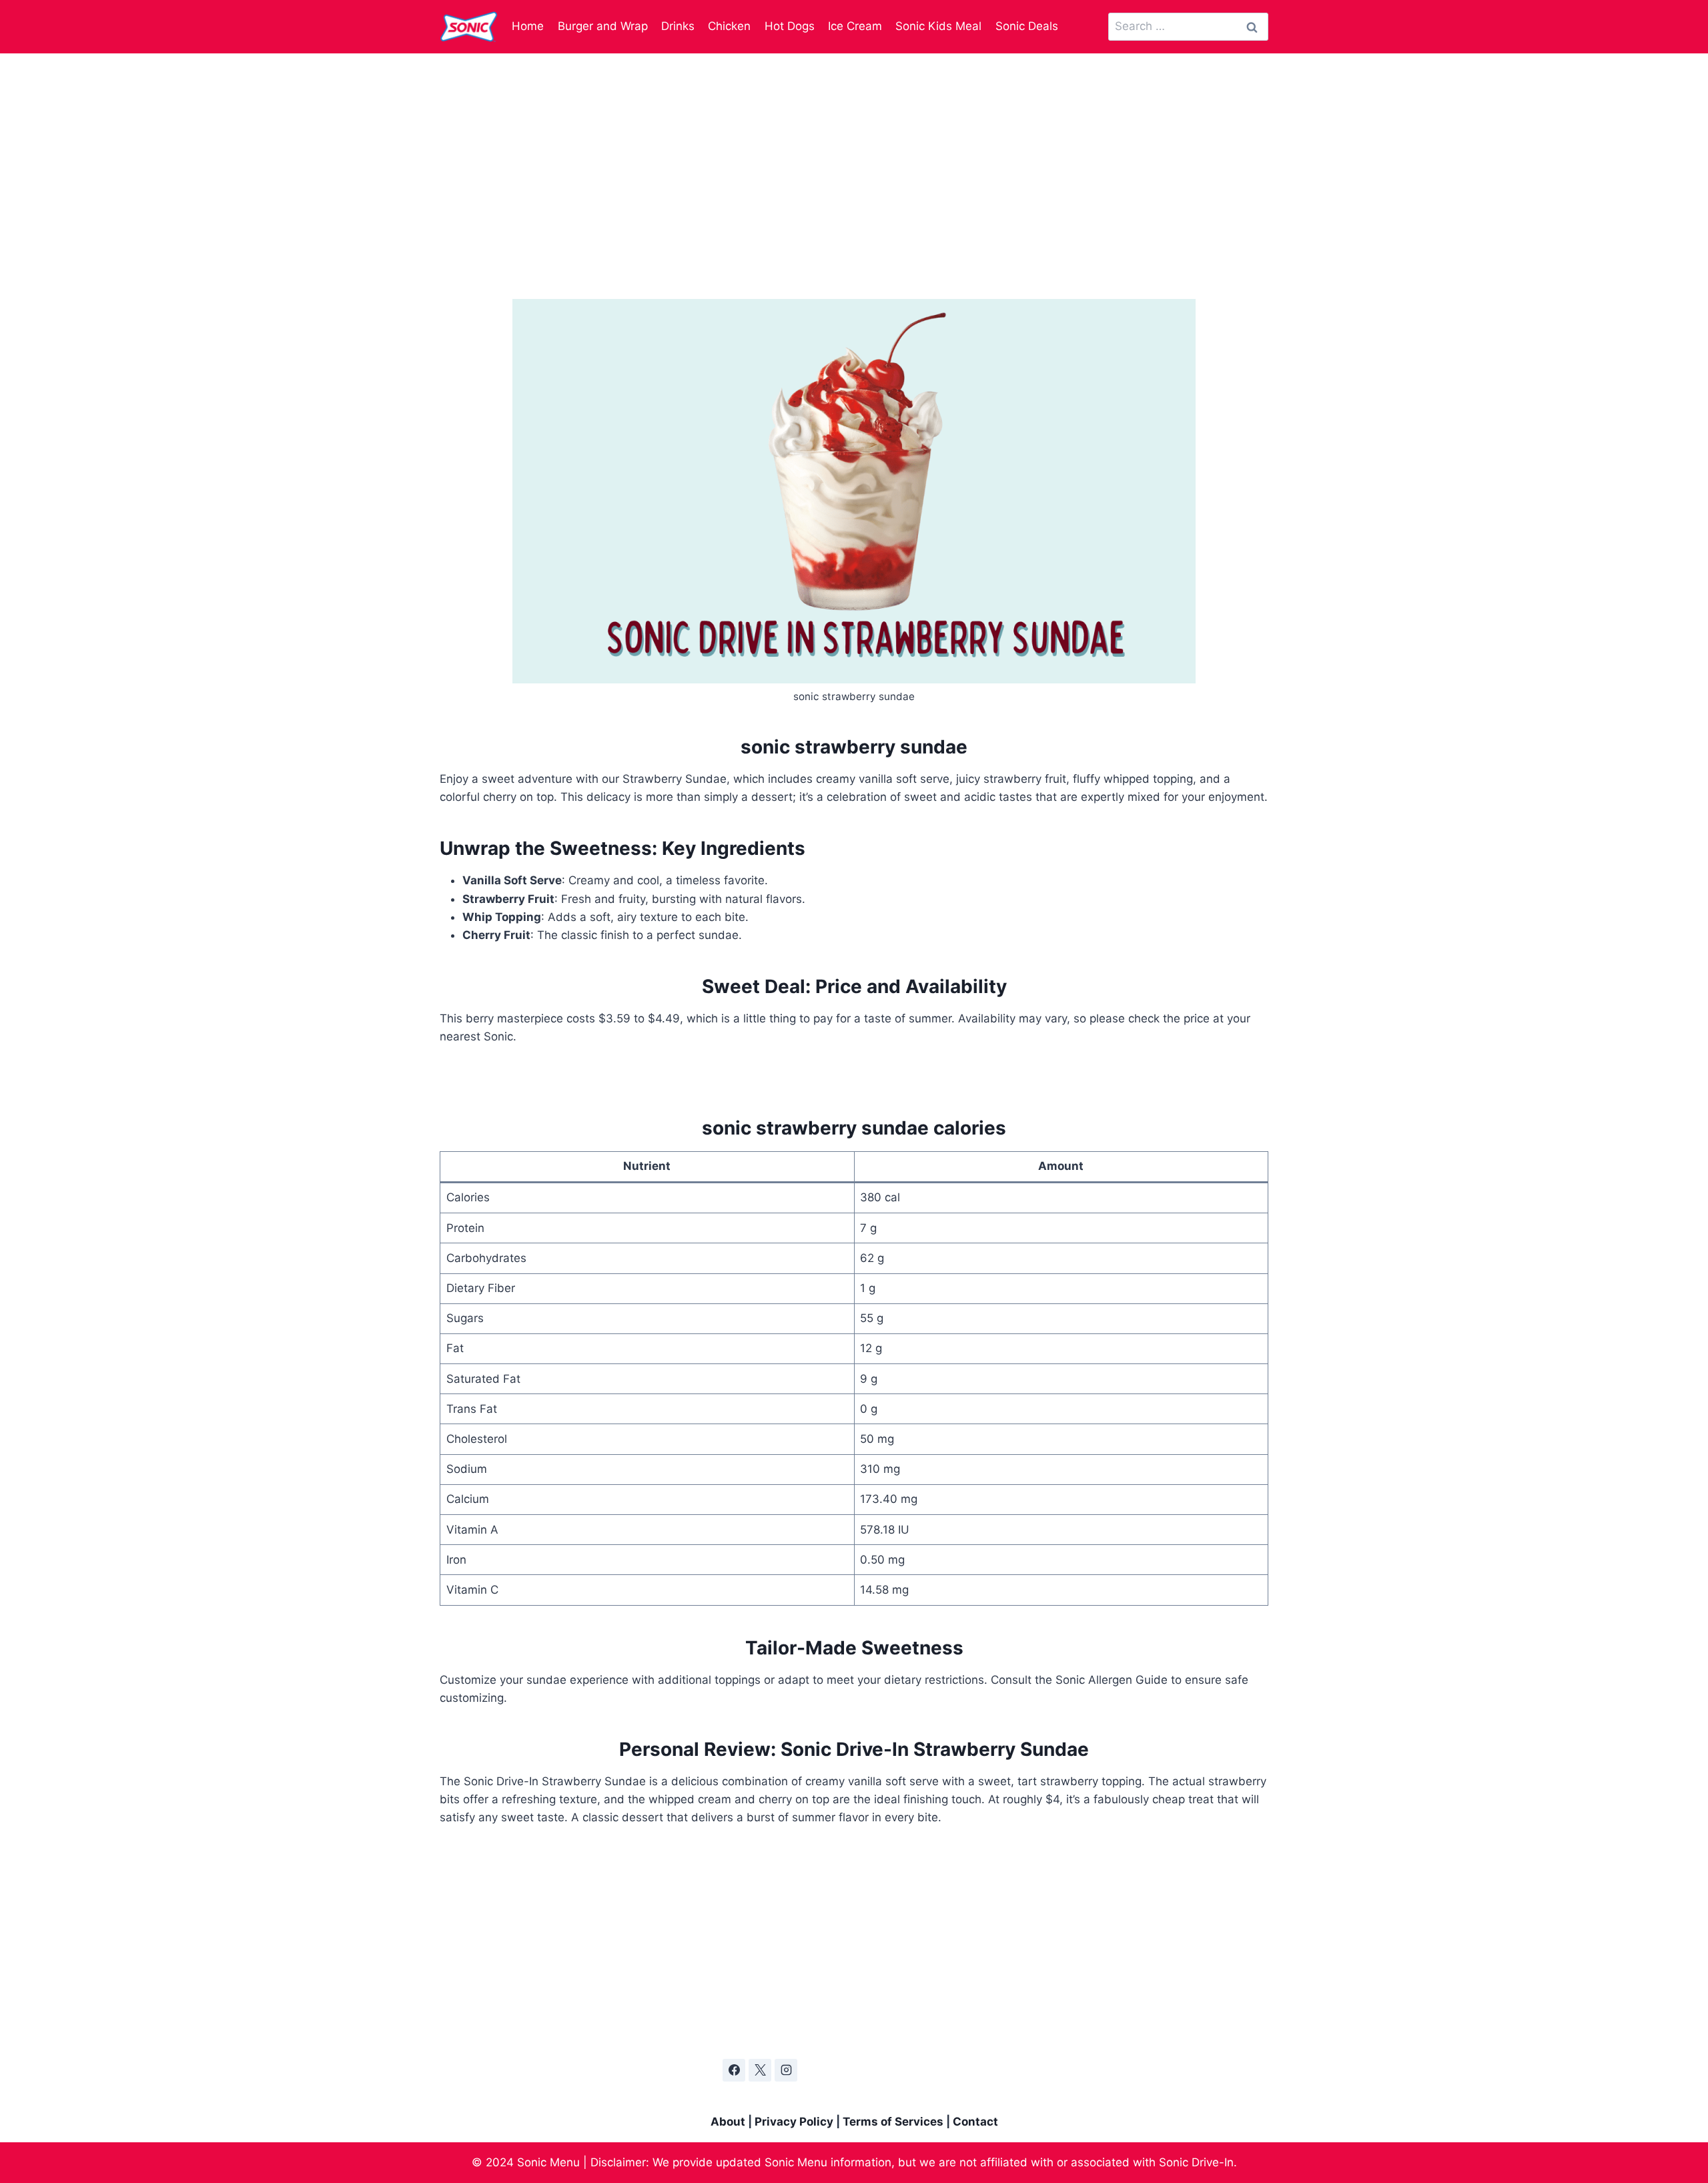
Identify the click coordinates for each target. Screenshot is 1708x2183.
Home (528, 26)
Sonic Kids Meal (938, 26)
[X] (760, 2070)
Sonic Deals (1027, 26)
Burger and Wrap (603, 26)
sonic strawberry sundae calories (854, 1128)
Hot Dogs (790, 26)
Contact (975, 2122)
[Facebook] (734, 2070)
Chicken (729, 26)
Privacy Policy (794, 2122)
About (728, 2122)
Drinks (678, 26)
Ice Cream (855, 26)
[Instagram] (786, 2070)
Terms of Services (893, 2122)
